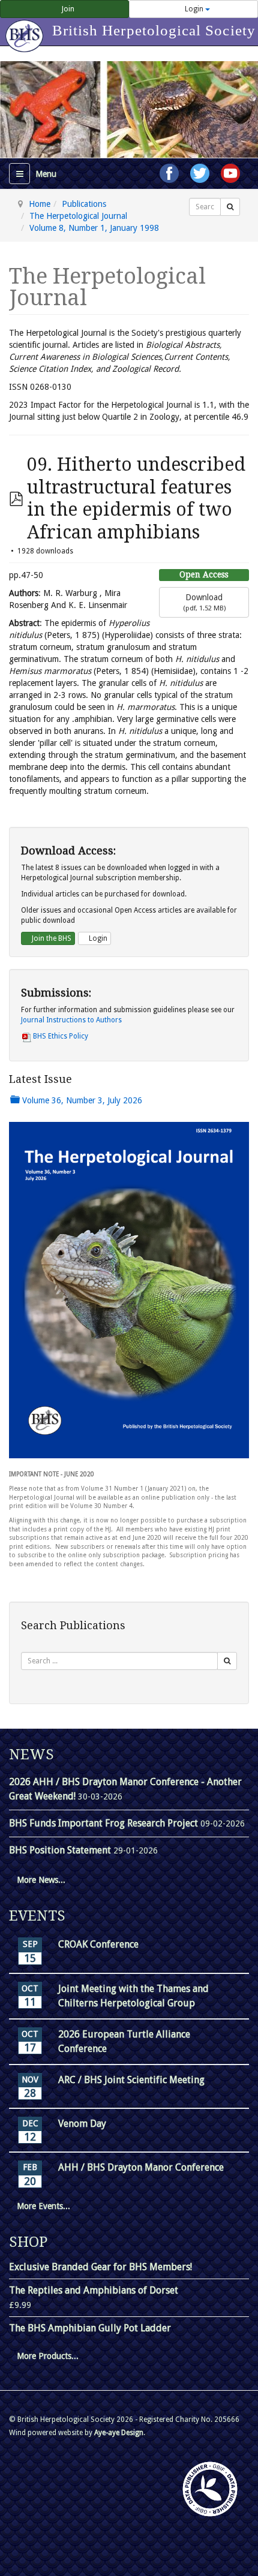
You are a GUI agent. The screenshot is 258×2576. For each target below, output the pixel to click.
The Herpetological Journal (78, 216)
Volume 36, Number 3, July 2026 (81, 1100)
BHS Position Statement (61, 1850)
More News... (41, 1880)
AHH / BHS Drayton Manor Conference (141, 2167)
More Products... (48, 2356)
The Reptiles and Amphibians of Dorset (94, 2290)
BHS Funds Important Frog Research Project (105, 1823)
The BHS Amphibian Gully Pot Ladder (90, 2328)
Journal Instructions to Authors (71, 1020)
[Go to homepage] (26, 30)
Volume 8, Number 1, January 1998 (94, 228)
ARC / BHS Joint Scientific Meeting (131, 2080)
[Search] (230, 207)
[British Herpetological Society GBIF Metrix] (210, 2489)
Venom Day (82, 2124)
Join (67, 9)
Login (194, 9)
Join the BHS (51, 938)
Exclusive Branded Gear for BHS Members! (100, 2267)
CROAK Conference (98, 1944)
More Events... (43, 2206)
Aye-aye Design (119, 2433)
